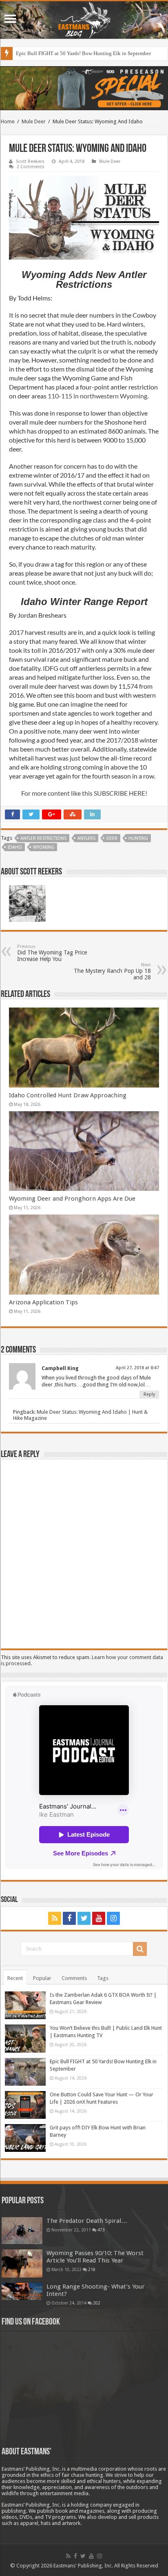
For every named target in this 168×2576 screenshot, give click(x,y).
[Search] (140, 1949)
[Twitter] (84, 1918)
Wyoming (44, 847)
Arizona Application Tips (43, 1302)
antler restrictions (43, 838)
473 (101, 2230)
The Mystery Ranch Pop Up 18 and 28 (112, 971)
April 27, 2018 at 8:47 (137, 1368)
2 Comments (31, 167)
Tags (103, 1978)
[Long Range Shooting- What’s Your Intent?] (22, 2292)
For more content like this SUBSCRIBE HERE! (84, 793)
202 (97, 2303)
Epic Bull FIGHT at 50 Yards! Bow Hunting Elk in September (83, 53)
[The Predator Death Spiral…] (22, 2231)
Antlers (86, 838)
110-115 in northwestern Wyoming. (98, 396)
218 (92, 2269)
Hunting (138, 838)
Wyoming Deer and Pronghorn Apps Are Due (72, 1199)
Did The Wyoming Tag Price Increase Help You (52, 953)
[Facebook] (69, 1918)
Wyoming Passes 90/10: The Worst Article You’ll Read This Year (95, 2257)
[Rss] (55, 1918)
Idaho (15, 847)
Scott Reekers (30, 161)
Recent (15, 1978)
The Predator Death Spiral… (87, 2221)
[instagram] (113, 1918)
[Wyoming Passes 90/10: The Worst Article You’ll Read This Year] (22, 2263)
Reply (149, 1394)
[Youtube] (99, 1918)
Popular (42, 1978)
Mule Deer (34, 121)
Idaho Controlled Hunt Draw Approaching (68, 1095)
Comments (74, 1978)
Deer (112, 838)
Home (8, 121)
